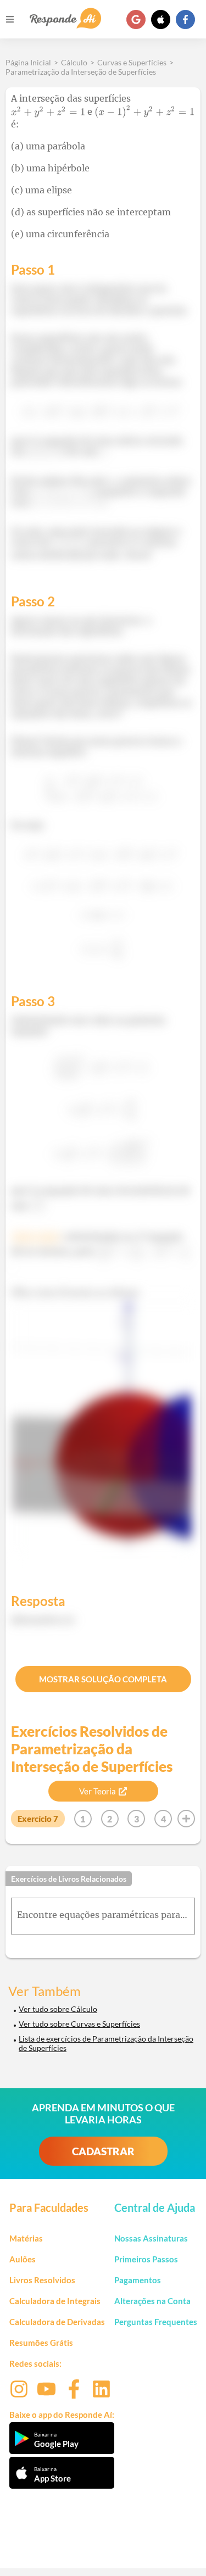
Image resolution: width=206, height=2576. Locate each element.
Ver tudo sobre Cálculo (58, 2009)
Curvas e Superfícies (132, 62)
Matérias (26, 2238)
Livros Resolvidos (42, 2280)
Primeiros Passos (146, 2259)
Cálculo (74, 62)
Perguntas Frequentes (156, 2322)
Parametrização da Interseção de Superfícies (81, 72)
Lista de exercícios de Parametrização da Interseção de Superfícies (106, 2043)
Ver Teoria (98, 1791)
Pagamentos (138, 2280)
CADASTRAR (103, 2151)
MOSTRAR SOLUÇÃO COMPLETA (103, 1679)
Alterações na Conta (152, 2301)
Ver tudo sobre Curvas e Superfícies (79, 2024)
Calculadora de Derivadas (57, 2322)
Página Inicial (28, 62)
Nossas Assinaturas (151, 2238)
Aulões (23, 2259)
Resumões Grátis (41, 2343)
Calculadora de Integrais (55, 2301)
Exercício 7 (38, 1819)
